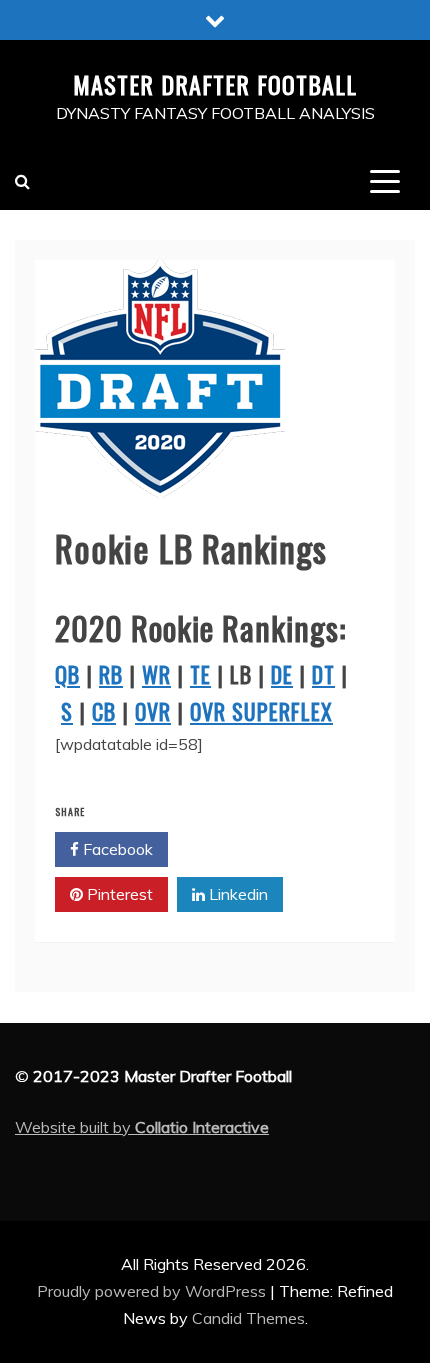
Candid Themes (248, 1318)
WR (156, 674)
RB (111, 674)
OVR (153, 711)
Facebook (116, 849)
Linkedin (236, 894)
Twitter (234, 849)
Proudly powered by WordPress (153, 1291)
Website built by (142, 1127)
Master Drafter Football (215, 84)
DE (282, 674)
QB (67, 674)
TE (200, 674)
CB (104, 711)
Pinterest (118, 894)
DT (323, 674)
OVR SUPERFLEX (261, 711)
